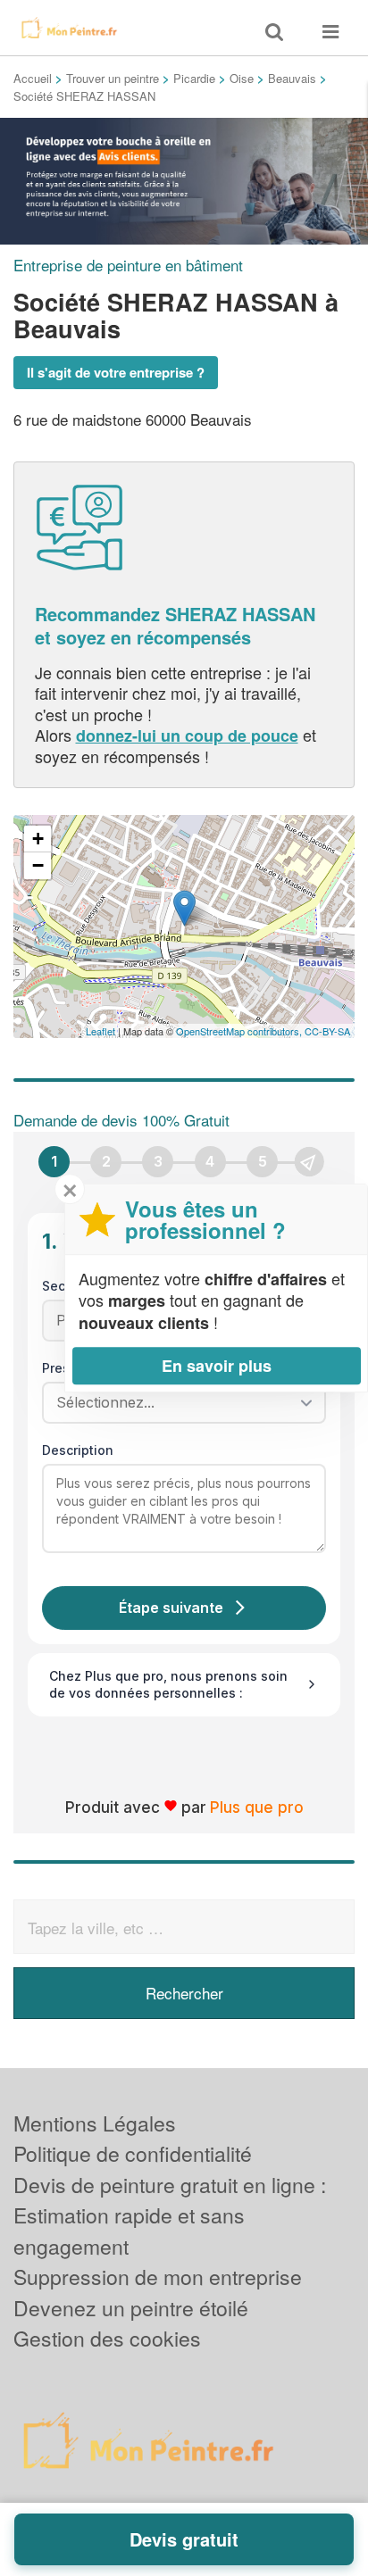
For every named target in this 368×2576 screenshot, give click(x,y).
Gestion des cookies (107, 2338)
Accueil (33, 78)
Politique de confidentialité (133, 2153)
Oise (242, 78)
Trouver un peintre (113, 78)
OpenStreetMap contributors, (240, 1031)
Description (78, 1450)
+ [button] (38, 839)
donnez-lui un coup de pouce (187, 735)
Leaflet (100, 1031)
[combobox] (178, 1402)
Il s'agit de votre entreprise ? (116, 372)
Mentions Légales (95, 2123)
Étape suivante (171, 1608)
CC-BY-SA (327, 1031)
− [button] (38, 865)
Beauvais (292, 78)
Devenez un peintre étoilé (131, 2308)
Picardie (194, 78)
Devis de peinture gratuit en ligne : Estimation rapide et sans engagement (170, 2215)
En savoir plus (217, 1366)
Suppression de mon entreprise (158, 2277)
